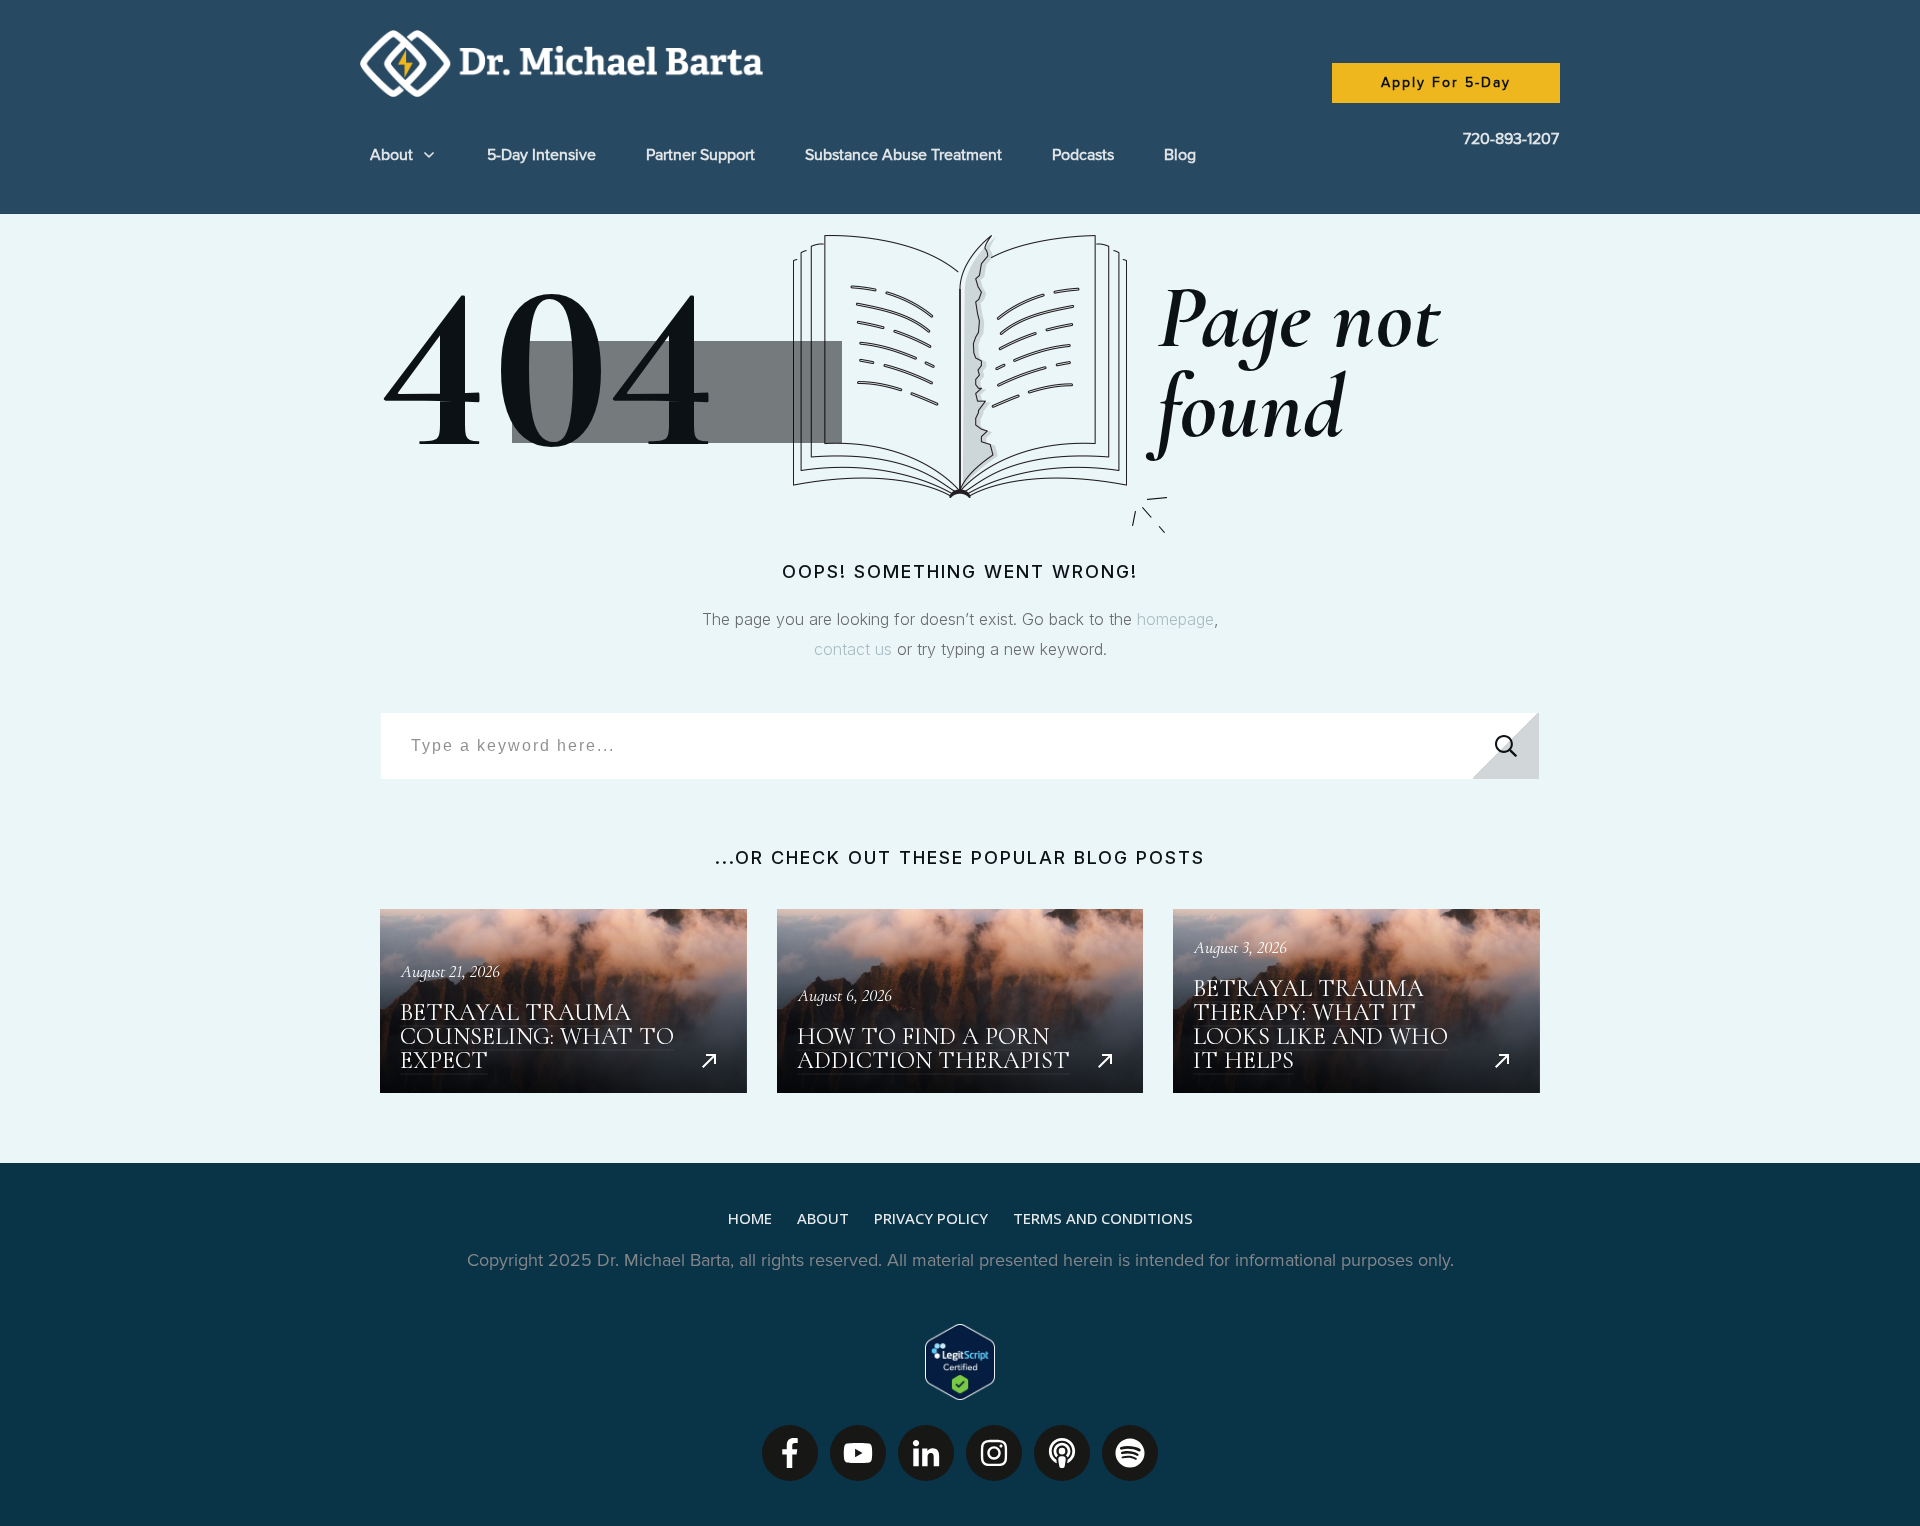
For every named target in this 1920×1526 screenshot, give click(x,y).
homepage (1175, 619)
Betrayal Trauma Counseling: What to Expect (563, 1001)
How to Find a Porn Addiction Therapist (960, 1001)
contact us (853, 649)
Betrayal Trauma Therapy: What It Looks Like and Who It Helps (1356, 1001)
